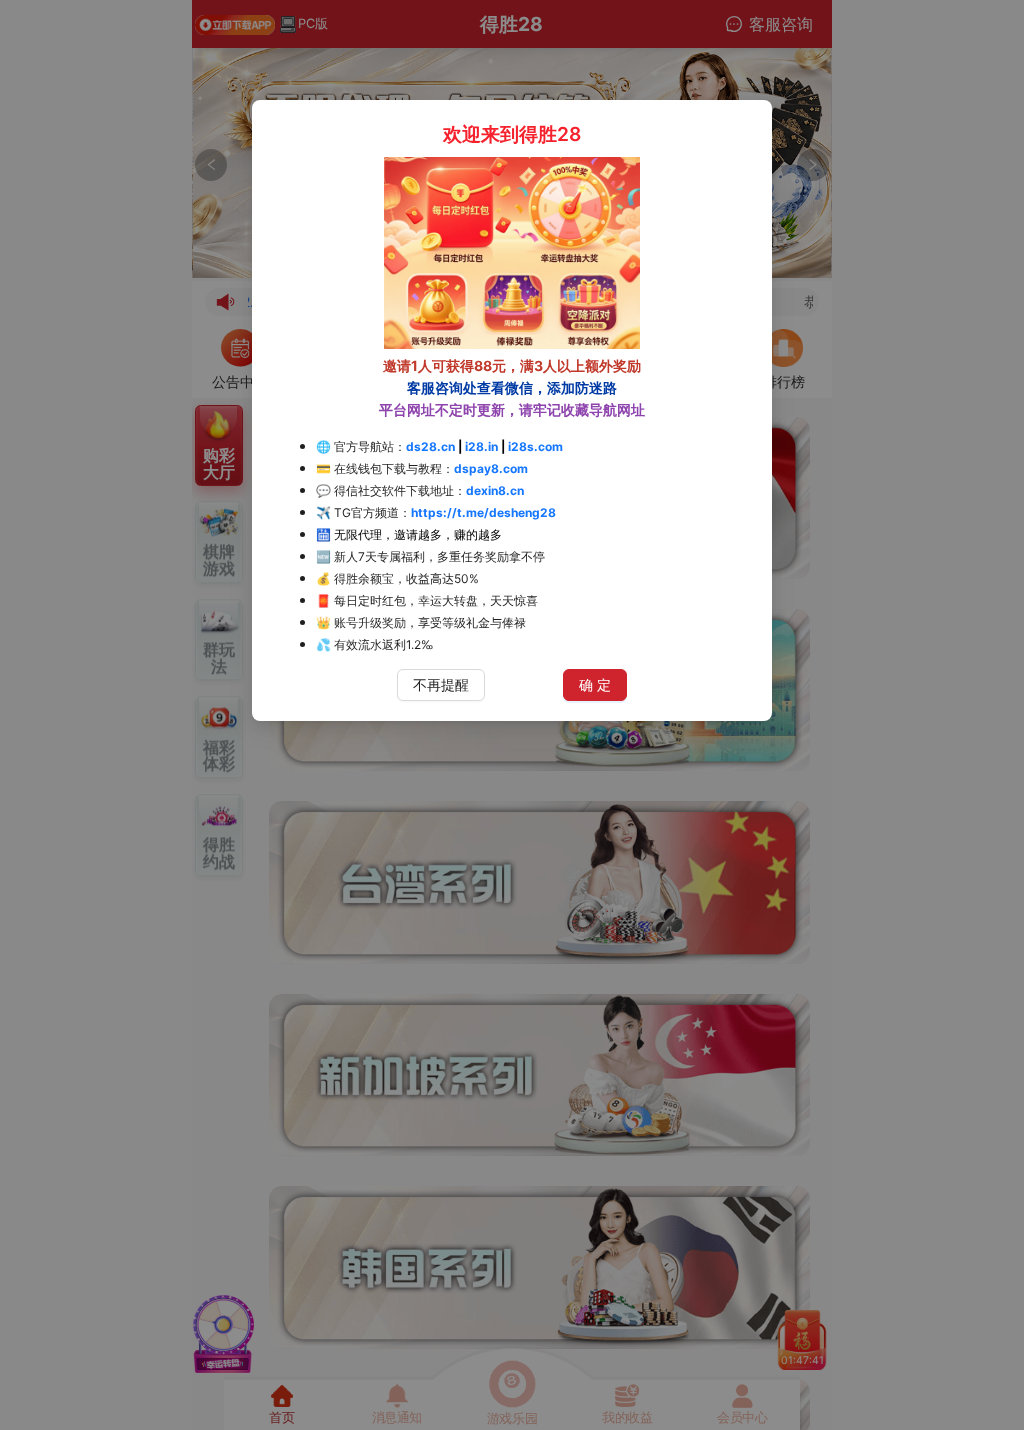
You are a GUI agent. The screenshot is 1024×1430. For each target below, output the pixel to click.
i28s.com (535, 446)
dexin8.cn (495, 490)
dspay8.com (491, 468)
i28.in (481, 446)
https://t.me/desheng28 (483, 512)
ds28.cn (430, 446)
